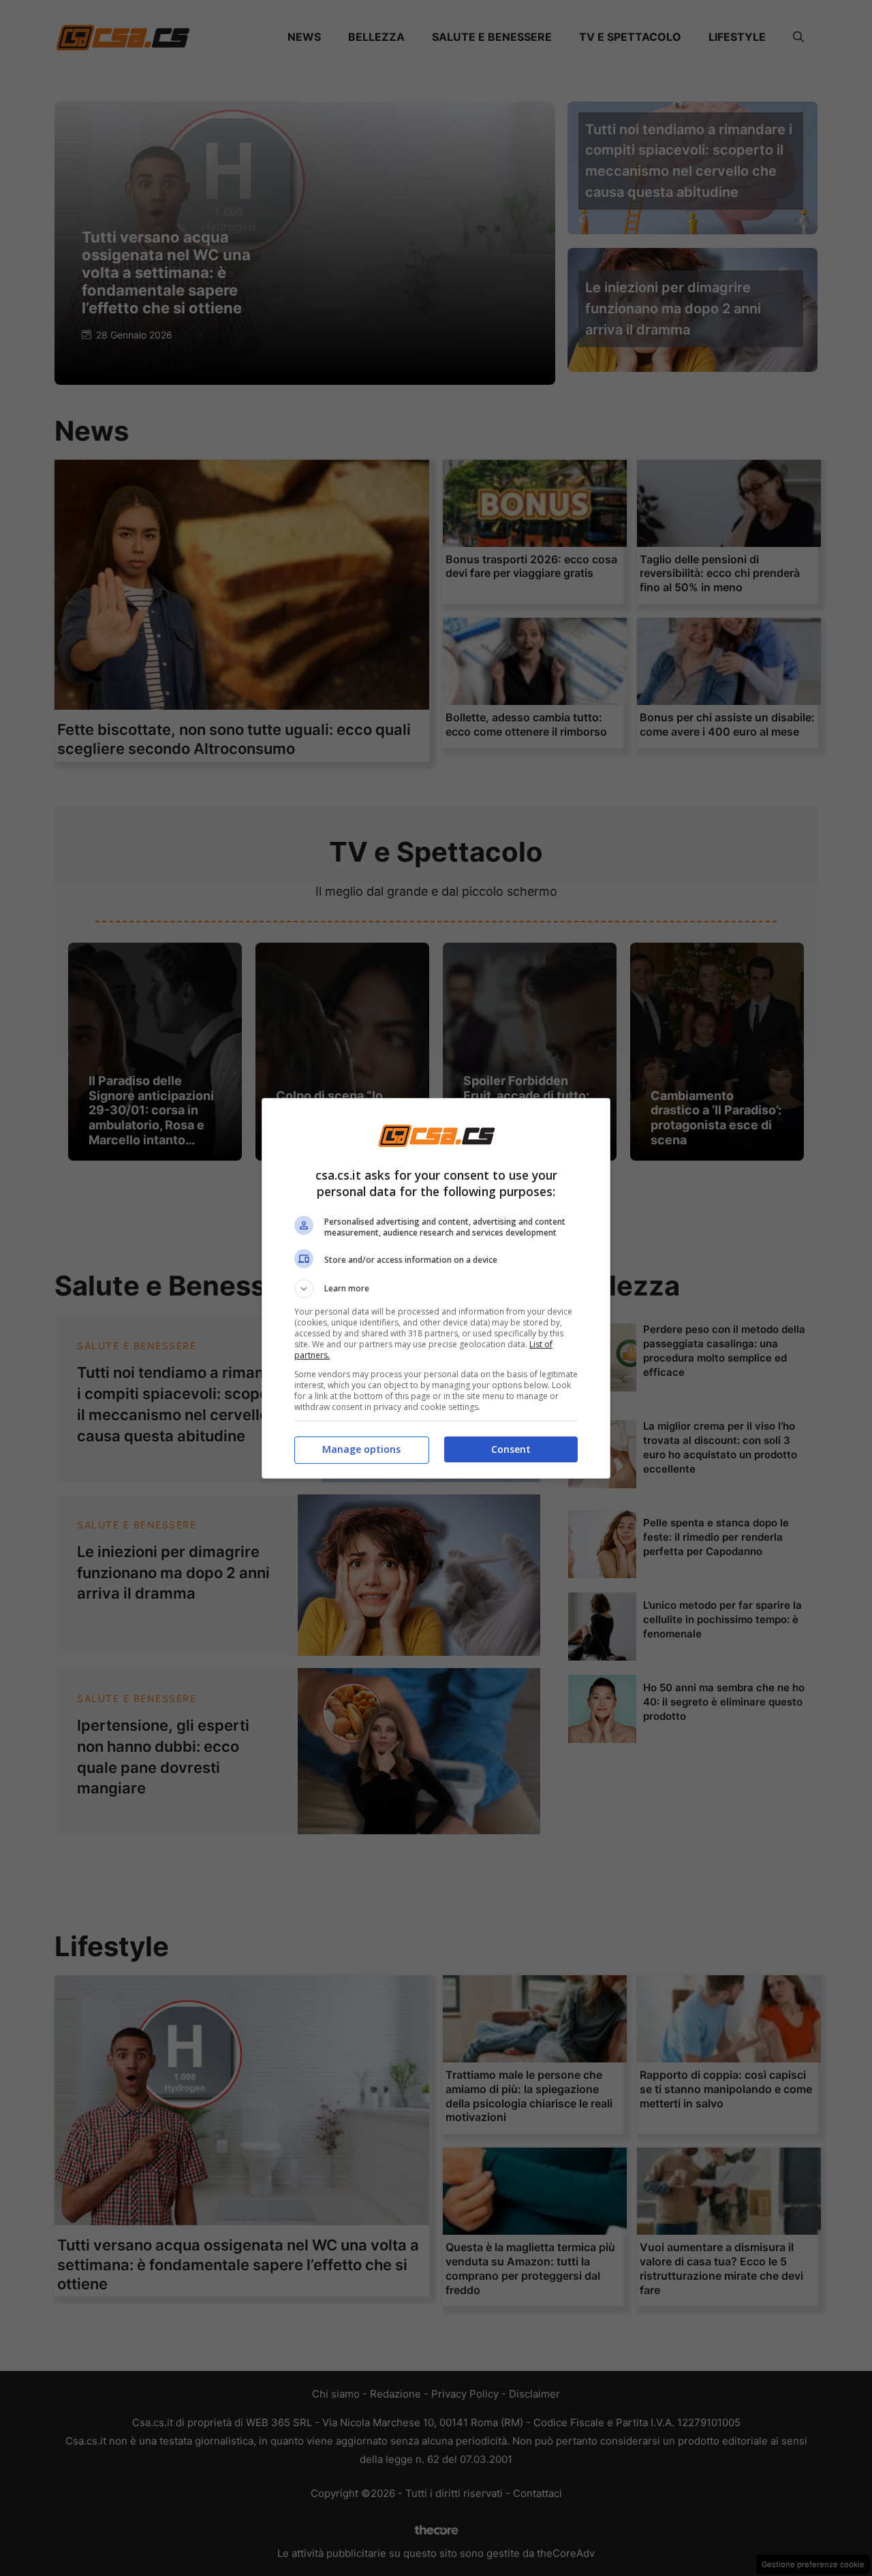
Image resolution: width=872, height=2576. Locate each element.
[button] (436, 1289)
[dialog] (436, 1288)
